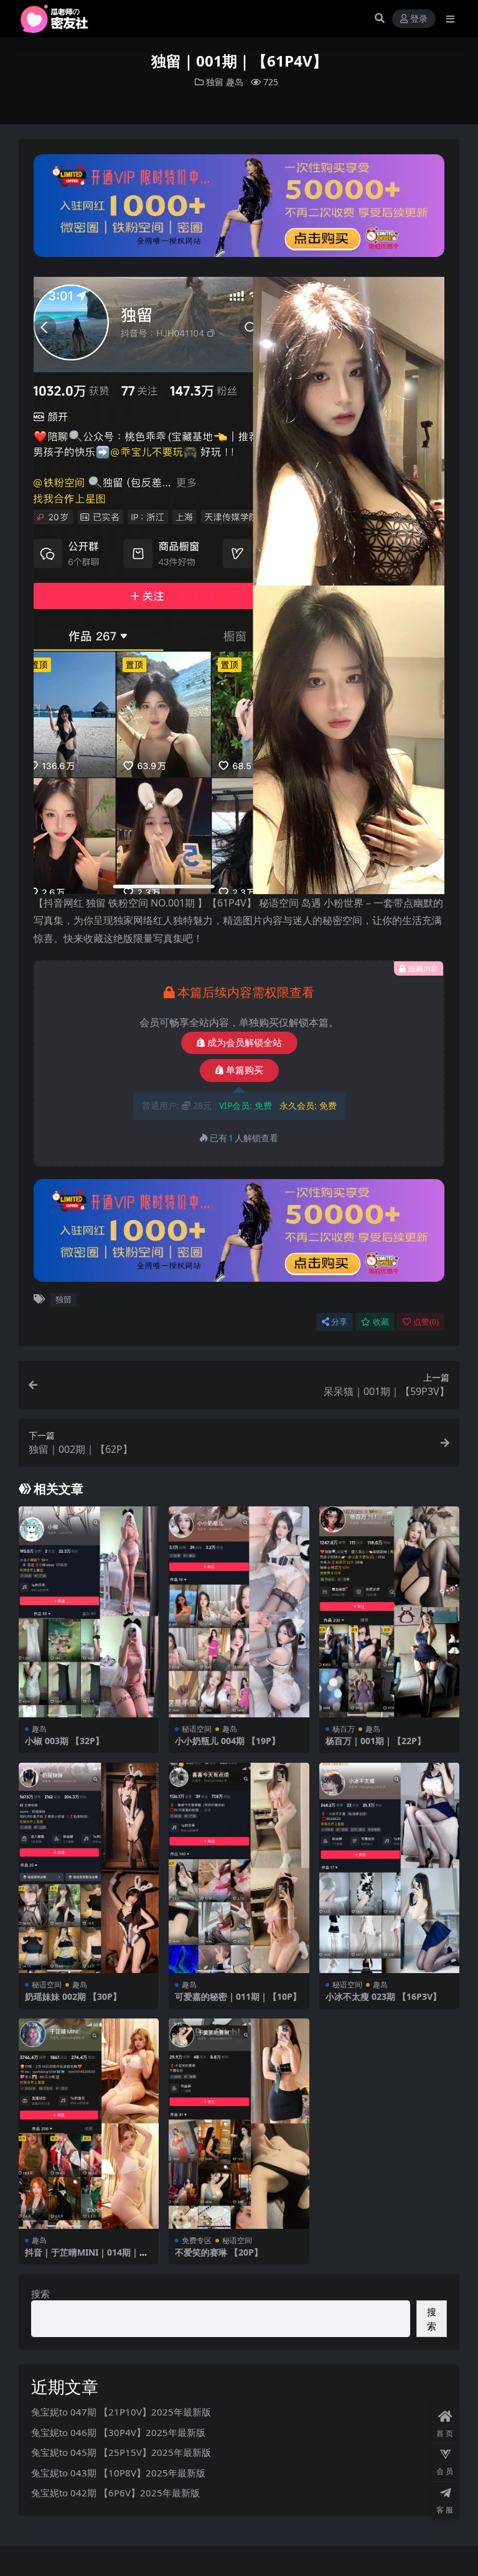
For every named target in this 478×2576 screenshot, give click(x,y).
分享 (339, 1322)
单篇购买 (245, 1070)
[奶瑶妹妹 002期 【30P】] (89, 1868)
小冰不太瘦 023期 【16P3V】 (383, 1996)
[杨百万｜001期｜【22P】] (390, 1612)
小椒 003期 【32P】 (64, 1741)
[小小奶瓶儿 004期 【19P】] (239, 1612)
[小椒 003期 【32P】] (89, 1612)
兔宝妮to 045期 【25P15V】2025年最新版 (121, 2452)
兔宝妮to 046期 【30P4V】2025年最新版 (118, 2432)
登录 (419, 19)
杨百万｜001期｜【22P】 (376, 1741)
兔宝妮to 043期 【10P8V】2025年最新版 (118, 2473)
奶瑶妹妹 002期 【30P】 (73, 1996)
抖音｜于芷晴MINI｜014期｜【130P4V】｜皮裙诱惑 (82, 2257)
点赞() (426, 1322)
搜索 (40, 2294)
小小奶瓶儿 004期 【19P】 (227, 1741)
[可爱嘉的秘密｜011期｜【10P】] (239, 1868)
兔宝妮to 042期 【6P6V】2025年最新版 (115, 2493)
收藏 (381, 1322)
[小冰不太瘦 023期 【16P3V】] (390, 1868)
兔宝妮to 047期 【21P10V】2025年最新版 (121, 2412)
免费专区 (197, 2240)
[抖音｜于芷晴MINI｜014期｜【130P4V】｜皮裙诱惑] (89, 2124)
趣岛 (235, 82)
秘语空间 (197, 1729)
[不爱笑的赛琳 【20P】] (239, 2124)
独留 (215, 82)
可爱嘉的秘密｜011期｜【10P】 (238, 1996)
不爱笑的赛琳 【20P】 (219, 2252)
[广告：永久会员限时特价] (239, 210)
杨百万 (344, 1729)
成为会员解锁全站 (245, 1043)
